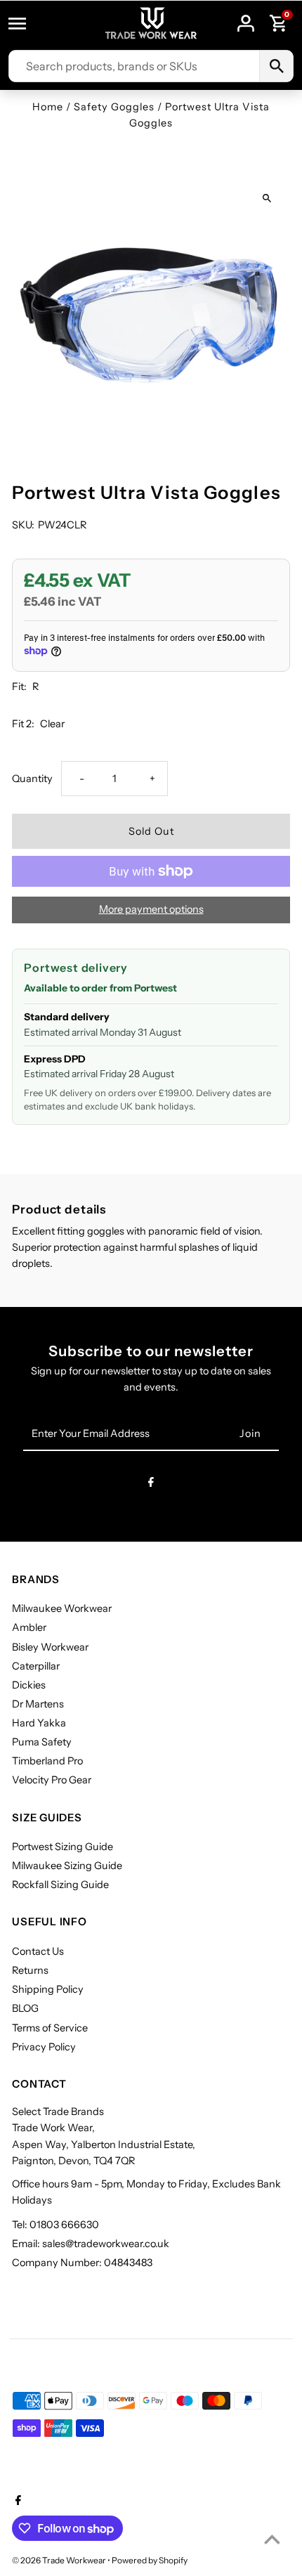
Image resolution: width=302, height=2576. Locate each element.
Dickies (29, 1685)
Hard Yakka (39, 1723)
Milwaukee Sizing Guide (67, 1866)
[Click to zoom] (267, 198)
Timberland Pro (47, 1761)
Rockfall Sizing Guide (60, 1885)
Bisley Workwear (50, 1647)
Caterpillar (36, 1666)
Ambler (29, 1627)
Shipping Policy (48, 1989)
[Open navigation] (24, 23)
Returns (30, 1970)
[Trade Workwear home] (151, 24)
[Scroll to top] (272, 2539)
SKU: (23, 525)
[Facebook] (151, 1484)
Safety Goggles (114, 107)
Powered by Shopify (150, 2560)
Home (48, 107)
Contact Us (38, 1951)
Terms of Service (50, 2028)
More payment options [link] (151, 909)
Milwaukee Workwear (62, 1608)
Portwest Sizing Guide (63, 1847)
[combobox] (134, 66)
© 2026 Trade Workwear (60, 2560)
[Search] (276, 66)
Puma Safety (42, 1742)
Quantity (32, 779)
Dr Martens (38, 1704)
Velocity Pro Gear (52, 1780)
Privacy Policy (44, 2047)
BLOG (25, 2008)
